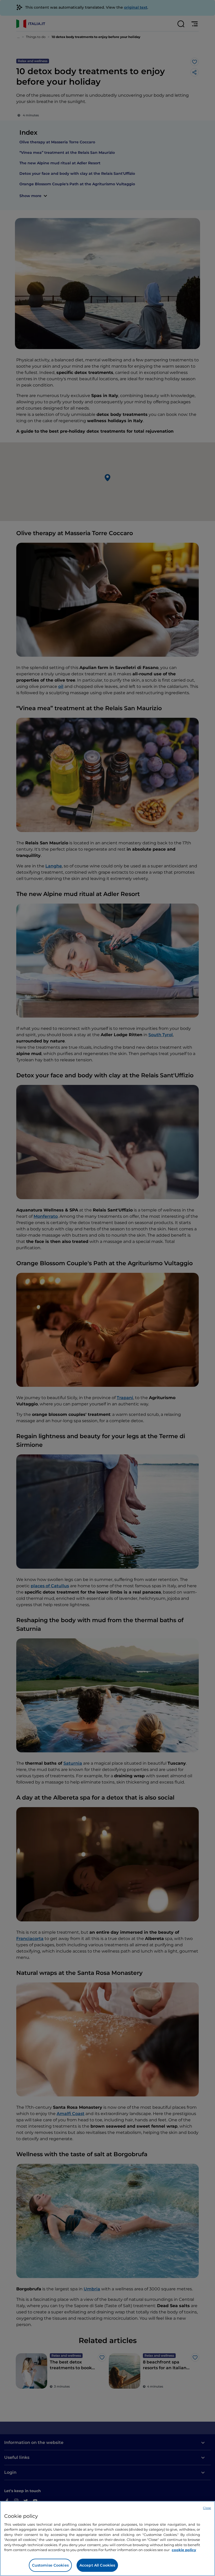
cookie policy (184, 2550)
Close (207, 2508)
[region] (107, 2539)
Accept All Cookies (97, 2565)
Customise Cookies (50, 2565)
